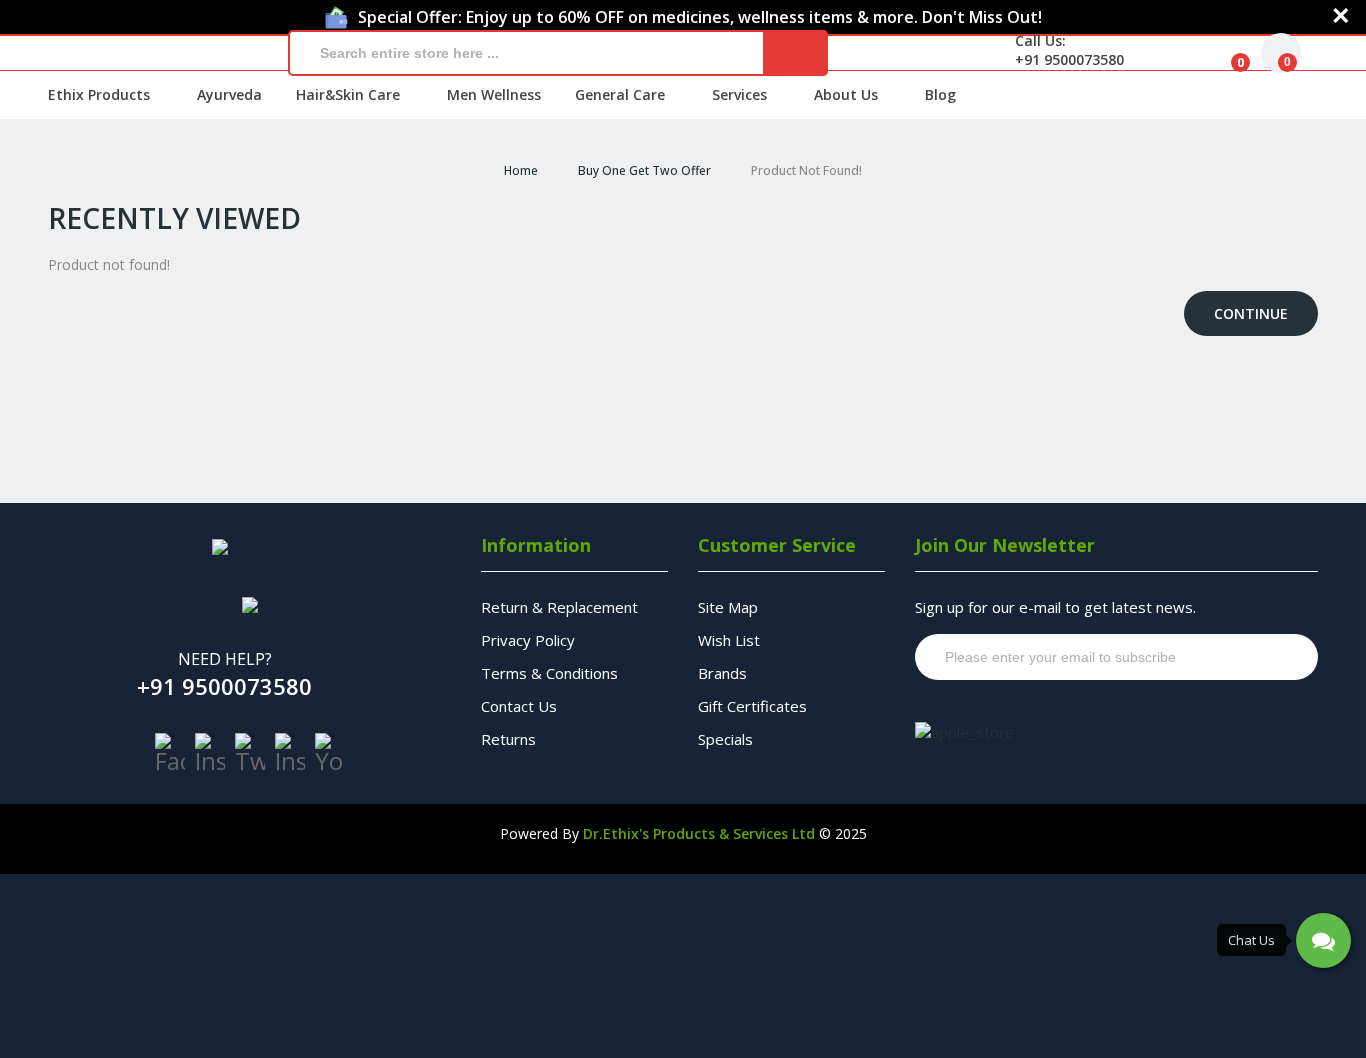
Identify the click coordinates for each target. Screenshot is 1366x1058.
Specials (725, 739)
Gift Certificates (752, 706)
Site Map (728, 607)
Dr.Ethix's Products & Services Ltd (699, 833)
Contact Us (519, 706)
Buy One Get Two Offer (644, 170)
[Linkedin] (290, 753)
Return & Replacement (559, 607)
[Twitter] (250, 753)
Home (521, 170)
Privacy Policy (528, 640)
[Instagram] (210, 753)
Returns (508, 739)
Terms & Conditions (549, 673)
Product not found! (806, 170)
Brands (722, 673)
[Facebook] (170, 753)
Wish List (729, 640)
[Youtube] (330, 753)
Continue (1251, 313)
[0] (1225, 53)
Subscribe (1264, 657)
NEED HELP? (225, 659)
